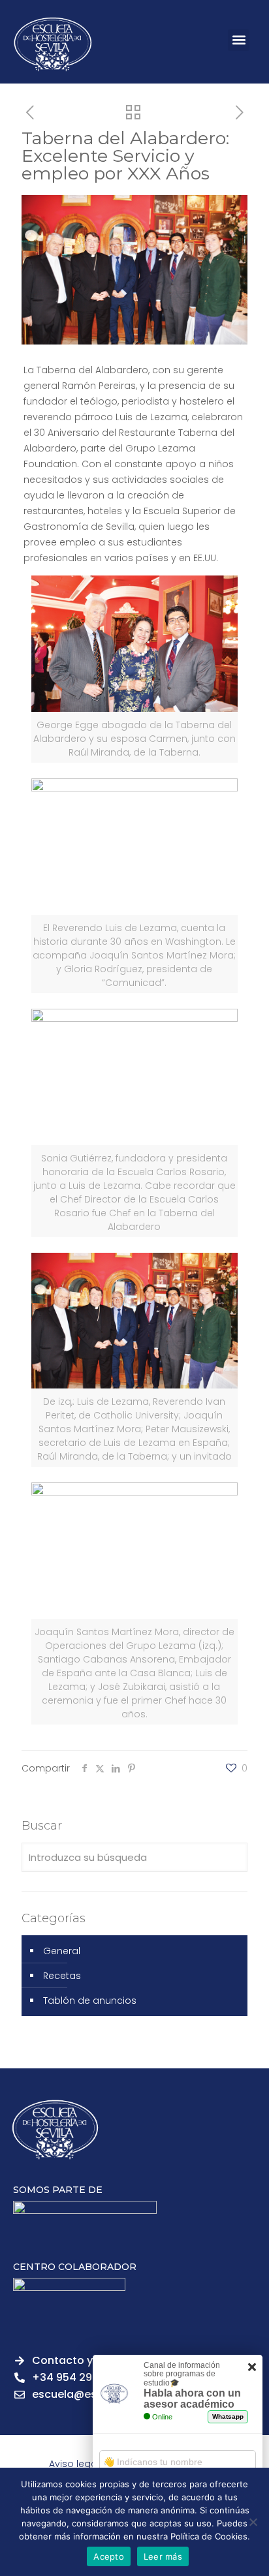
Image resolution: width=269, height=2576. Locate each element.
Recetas (62, 1976)
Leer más (163, 2556)
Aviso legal (74, 2464)
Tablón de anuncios (90, 2001)
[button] (239, 40)
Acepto (109, 2556)
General (62, 1951)
